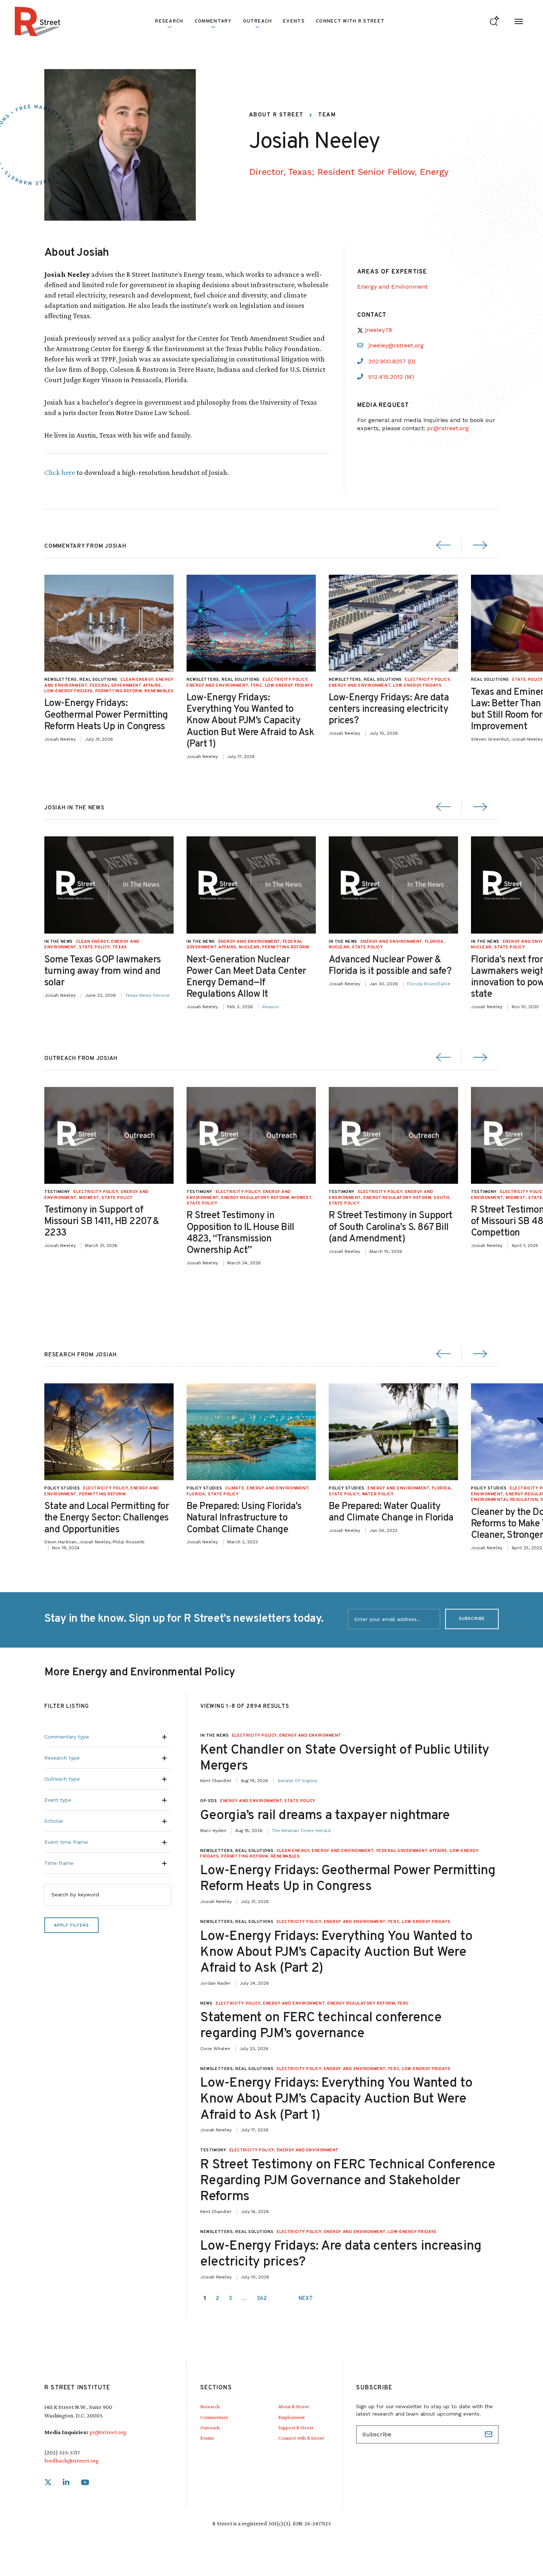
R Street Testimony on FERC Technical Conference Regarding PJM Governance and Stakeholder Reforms (348, 2181)
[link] (48, 2483)
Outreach (257, 21)
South (441, 1198)
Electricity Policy (285, 680)
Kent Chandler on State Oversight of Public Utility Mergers (345, 1758)
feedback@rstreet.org (71, 2461)
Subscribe (472, 1619)
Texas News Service (147, 995)
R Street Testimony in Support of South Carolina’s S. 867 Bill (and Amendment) (391, 1227)
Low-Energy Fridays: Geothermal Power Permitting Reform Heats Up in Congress (106, 715)
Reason (271, 1007)
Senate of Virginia (297, 1781)
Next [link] (306, 2299)
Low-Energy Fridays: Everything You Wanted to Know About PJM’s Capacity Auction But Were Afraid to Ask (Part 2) (336, 1953)
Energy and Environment (392, 287)
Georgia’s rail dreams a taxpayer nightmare (325, 1816)
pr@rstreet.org (448, 428)
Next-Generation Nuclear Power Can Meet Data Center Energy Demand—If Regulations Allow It (246, 977)
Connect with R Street (350, 21)
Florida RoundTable (429, 984)
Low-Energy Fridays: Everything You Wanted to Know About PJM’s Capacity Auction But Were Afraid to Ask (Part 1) (250, 721)
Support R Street (296, 2427)
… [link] (244, 2299)
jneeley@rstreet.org (396, 345)
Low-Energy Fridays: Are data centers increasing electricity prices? (389, 709)
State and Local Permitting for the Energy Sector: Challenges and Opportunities (107, 1518)
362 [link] (262, 2299)
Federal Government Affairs (125, 686)
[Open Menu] (519, 22)
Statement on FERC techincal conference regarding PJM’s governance (321, 2026)
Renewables (159, 691)
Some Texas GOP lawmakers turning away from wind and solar (103, 971)
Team (327, 115)
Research (210, 2406)
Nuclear (249, 947)
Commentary (214, 2417)
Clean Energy (137, 680)
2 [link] (217, 2299)
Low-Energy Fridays (69, 691)
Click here (60, 472)
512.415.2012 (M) (391, 377)
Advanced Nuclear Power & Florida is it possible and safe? (390, 966)
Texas (120, 947)
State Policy (527, 680)
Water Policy (378, 1494)
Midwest (89, 1198)
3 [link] (230, 2299)
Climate (235, 1488)
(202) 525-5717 (62, 2452)
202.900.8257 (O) (392, 361)
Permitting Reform (119, 691)
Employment (291, 2417)
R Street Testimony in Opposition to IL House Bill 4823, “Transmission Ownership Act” (240, 1233)
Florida (434, 942)
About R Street (276, 115)
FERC (256, 686)
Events (294, 21)
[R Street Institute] (38, 21)
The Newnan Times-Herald (301, 1831)
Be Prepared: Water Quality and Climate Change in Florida (391, 1512)
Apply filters (71, 1926)
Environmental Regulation (504, 1500)
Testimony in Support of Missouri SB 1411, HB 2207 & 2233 (102, 1222)
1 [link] (205, 2299)
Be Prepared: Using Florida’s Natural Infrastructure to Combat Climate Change (244, 1518)
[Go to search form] (494, 22)
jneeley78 (378, 330)
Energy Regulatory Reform (255, 1198)
